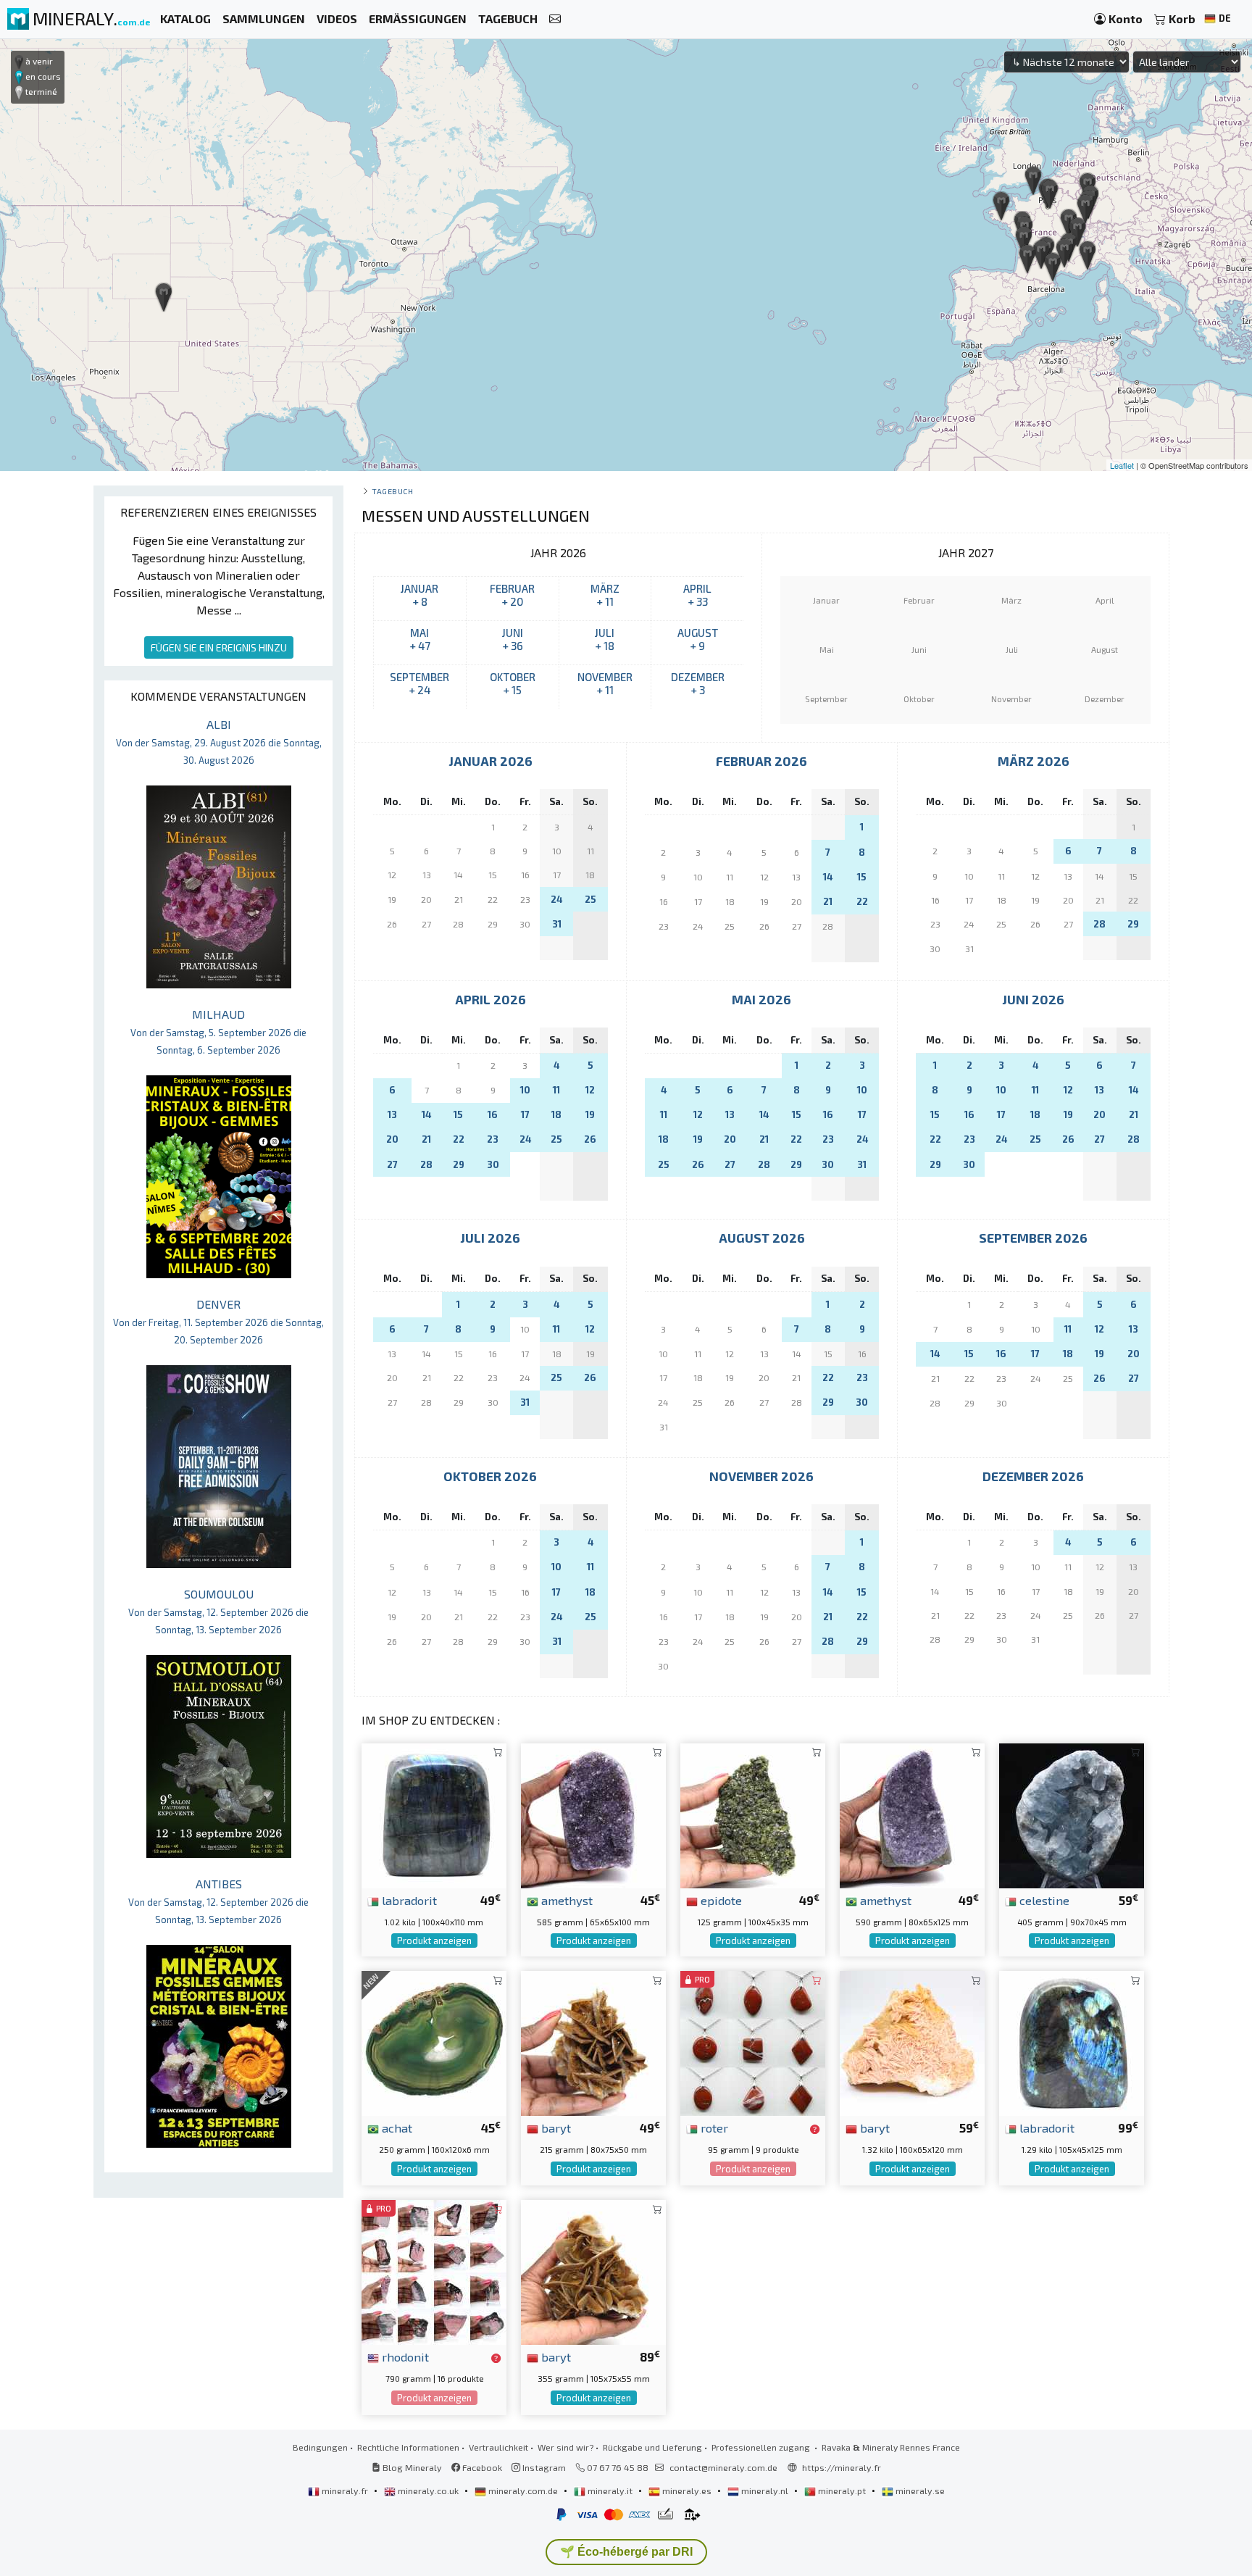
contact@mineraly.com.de (723, 2467)
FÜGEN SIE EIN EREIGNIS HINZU (219, 647)
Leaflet (1122, 465)
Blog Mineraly (411, 2467)
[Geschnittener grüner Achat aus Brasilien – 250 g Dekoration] (434, 2042)
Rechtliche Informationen (408, 2447)
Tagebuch (392, 491)
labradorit (408, 1900)
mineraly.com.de (523, 2490)
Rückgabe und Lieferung (652, 2447)
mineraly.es (687, 2490)
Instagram (543, 2467)
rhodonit (404, 2356)
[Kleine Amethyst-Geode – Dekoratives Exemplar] (912, 1814)
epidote (720, 1900)
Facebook (481, 2467)
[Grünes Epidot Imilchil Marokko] (753, 1814)
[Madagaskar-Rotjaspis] (753, 2042)
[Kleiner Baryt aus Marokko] (593, 2042)
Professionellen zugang (762, 2447)
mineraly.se (919, 2490)
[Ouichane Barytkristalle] (593, 2271)
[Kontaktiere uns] (555, 19)
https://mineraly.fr (842, 2467)
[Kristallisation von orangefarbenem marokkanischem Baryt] (912, 2042)
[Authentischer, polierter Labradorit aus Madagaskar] (1072, 2042)
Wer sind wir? (566, 2447)
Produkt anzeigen (434, 1941)
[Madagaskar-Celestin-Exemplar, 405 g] (1072, 1814)
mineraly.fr (345, 2490)
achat (396, 2127)
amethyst (566, 1900)
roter (713, 2127)
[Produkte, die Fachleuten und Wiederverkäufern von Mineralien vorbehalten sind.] (815, 2129)
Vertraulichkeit (498, 2447)
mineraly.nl (765, 2490)
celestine (1043, 1900)
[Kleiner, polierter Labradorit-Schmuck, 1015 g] (434, 1814)
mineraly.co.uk (428, 2490)
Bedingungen (320, 2447)
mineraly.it (610, 2490)
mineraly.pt (842, 2490)
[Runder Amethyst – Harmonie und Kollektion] (593, 1814)
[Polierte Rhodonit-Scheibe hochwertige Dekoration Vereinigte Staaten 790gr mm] (434, 2271)
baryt (555, 2127)
